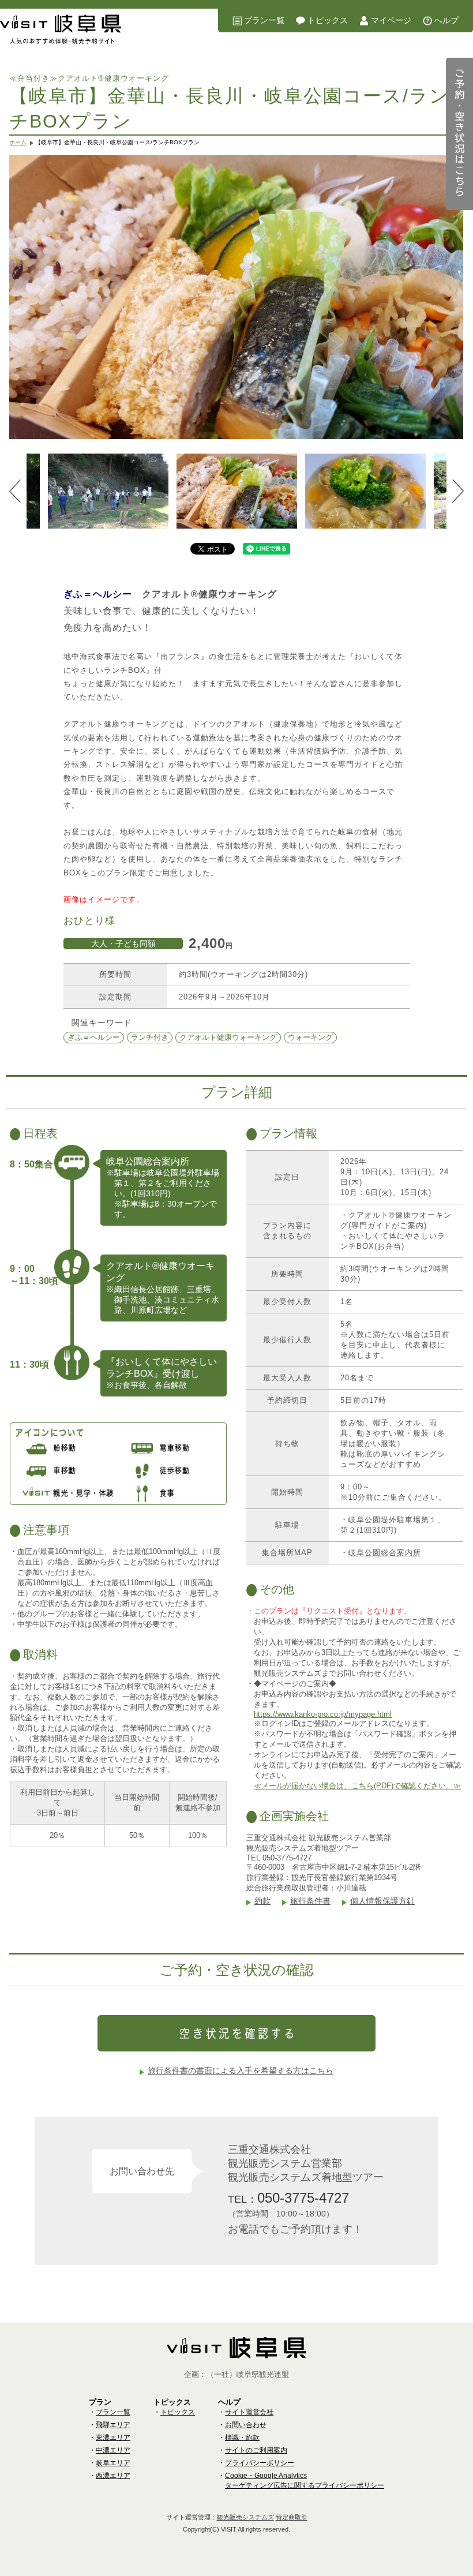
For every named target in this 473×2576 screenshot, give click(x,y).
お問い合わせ (246, 2425)
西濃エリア (113, 2476)
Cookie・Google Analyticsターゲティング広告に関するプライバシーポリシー (305, 2480)
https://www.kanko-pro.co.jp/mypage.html (323, 1714)
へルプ (446, 20)
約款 (262, 1901)
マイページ (391, 20)
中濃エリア (113, 2450)
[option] (236, 297)
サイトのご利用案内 (256, 2450)
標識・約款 (242, 2438)
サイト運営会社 (249, 2412)
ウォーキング (310, 1037)
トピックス (328, 20)
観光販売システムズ (245, 2517)
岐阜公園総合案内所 (385, 1553)
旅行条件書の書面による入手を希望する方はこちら (241, 2070)
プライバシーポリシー (260, 2463)
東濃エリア (113, 2438)
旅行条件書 (310, 1901)
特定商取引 (292, 2517)
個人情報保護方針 (382, 1901)
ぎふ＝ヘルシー (94, 1037)
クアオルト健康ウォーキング (228, 1037)
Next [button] (458, 491)
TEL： (288, 2198)
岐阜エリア (113, 2463)
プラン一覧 (264, 20)
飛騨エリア (113, 2425)
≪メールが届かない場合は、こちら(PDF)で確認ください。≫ (357, 1786)
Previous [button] (15, 491)
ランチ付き (150, 1037)
